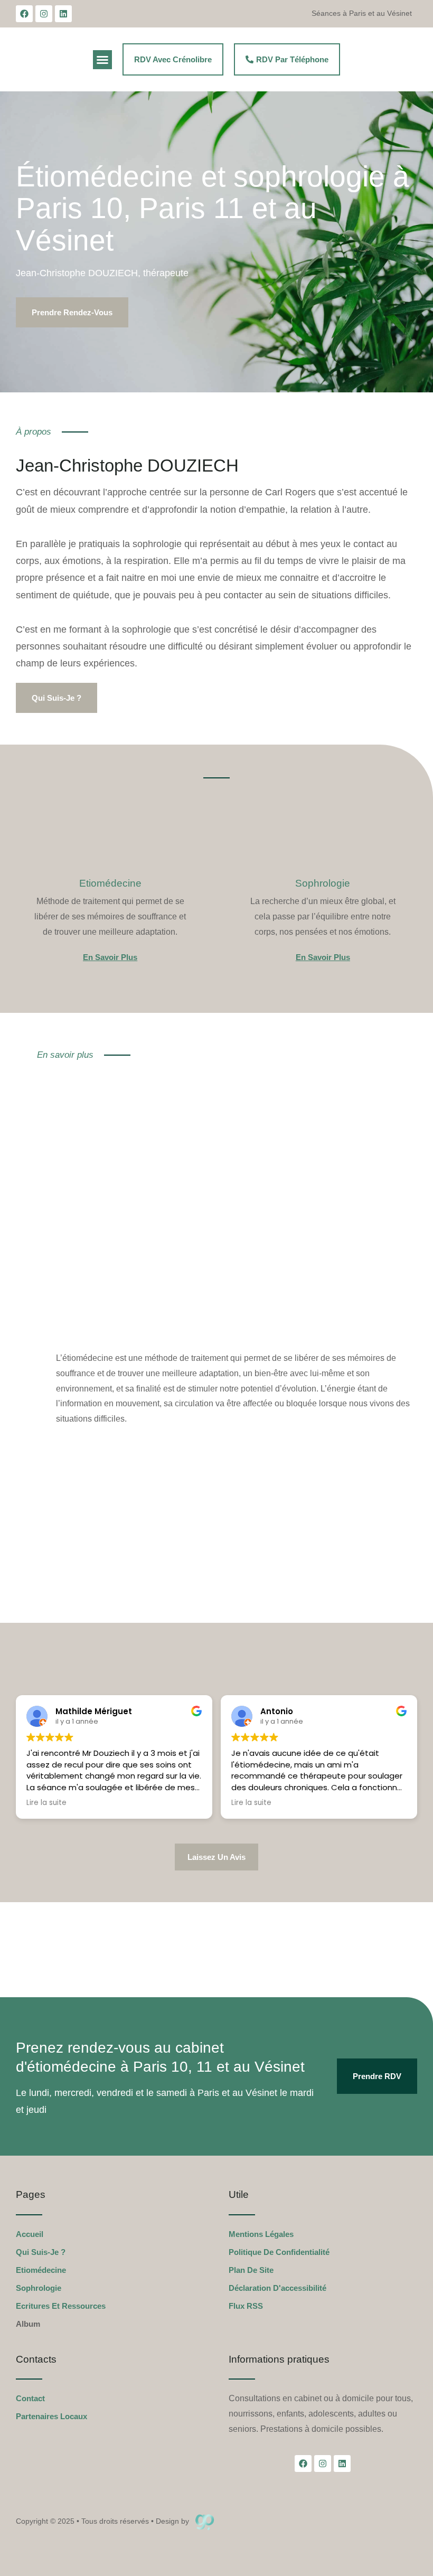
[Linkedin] (63, 14)
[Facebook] (24, 14)
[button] (102, 60)
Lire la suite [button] (46, 1803)
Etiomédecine (110, 883)
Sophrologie (323, 883)
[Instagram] (44, 14)
